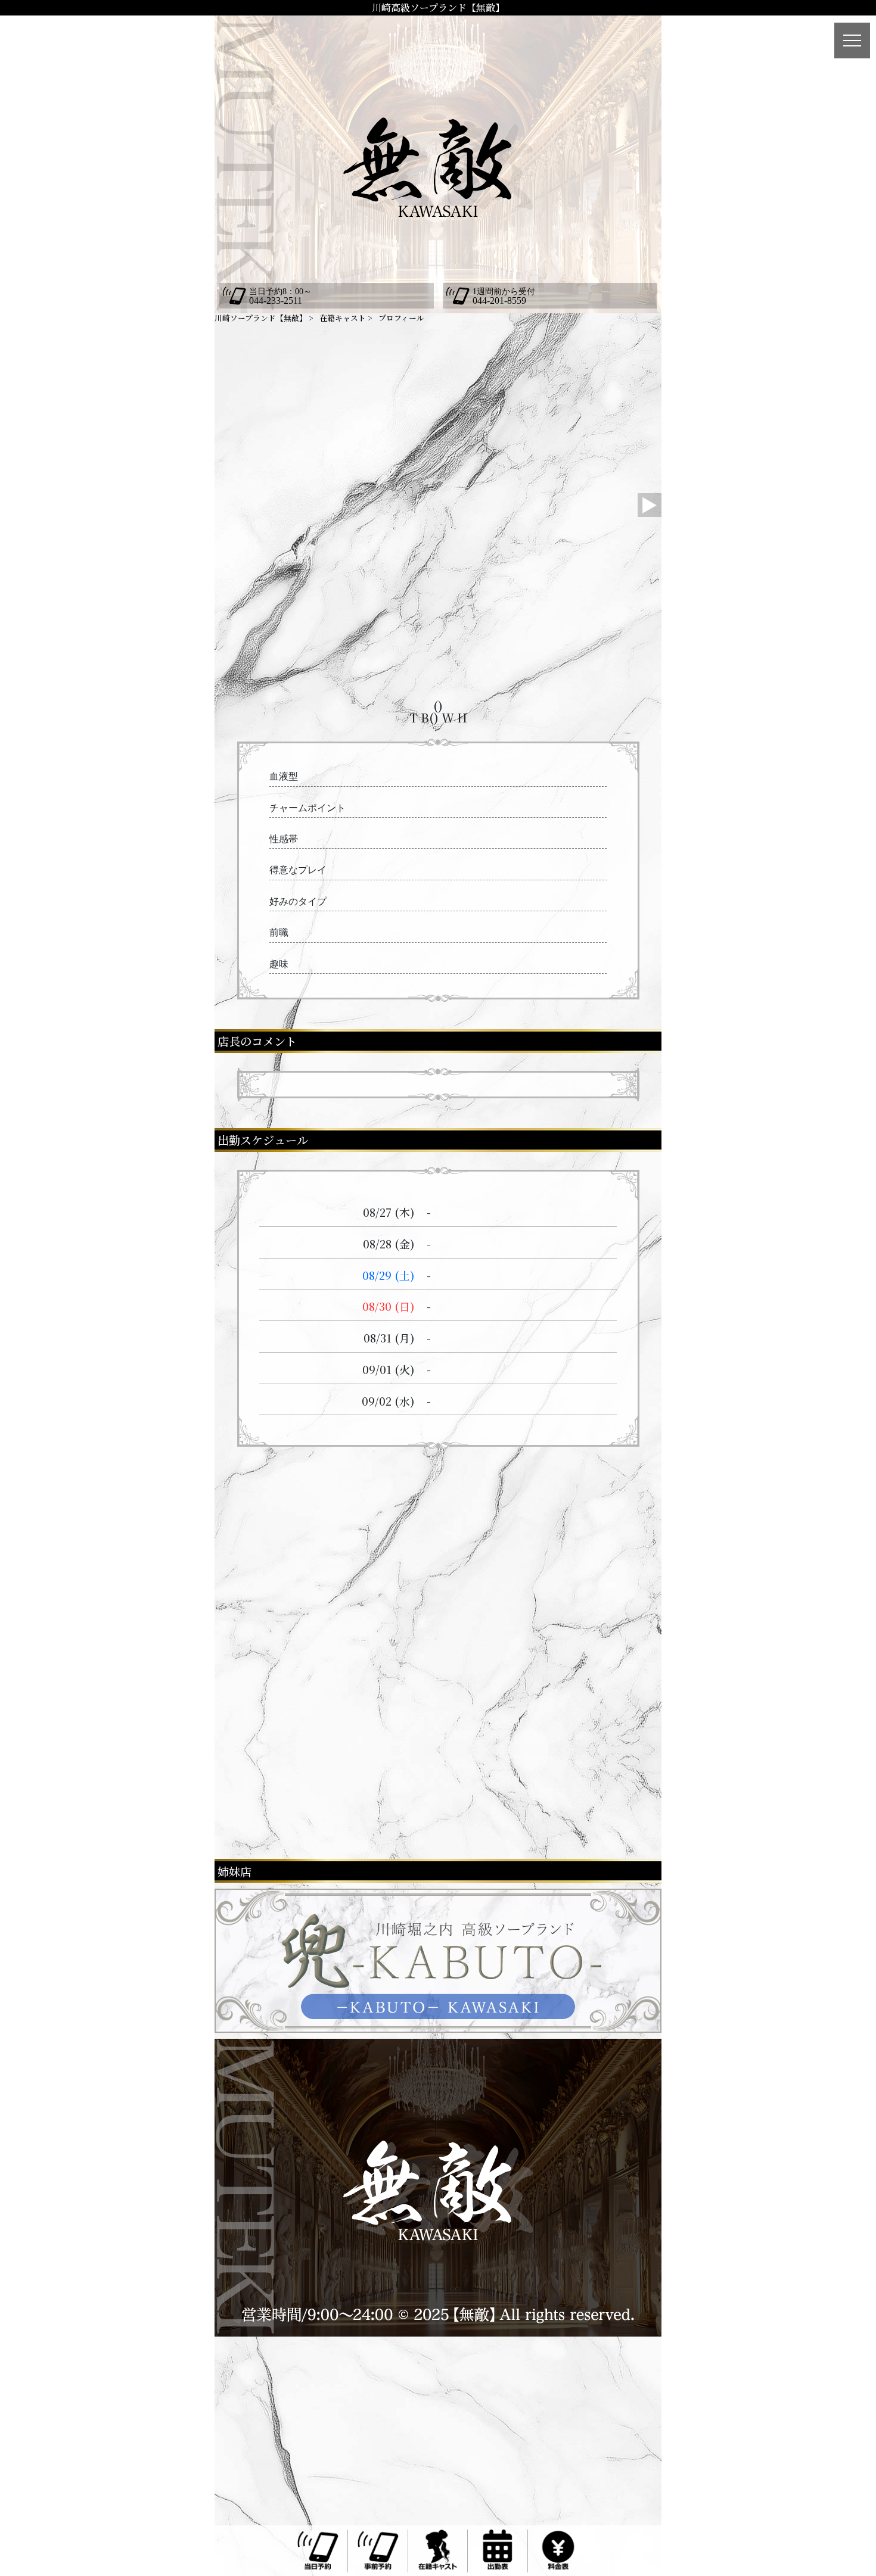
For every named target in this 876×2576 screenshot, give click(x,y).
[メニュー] (852, 41)
